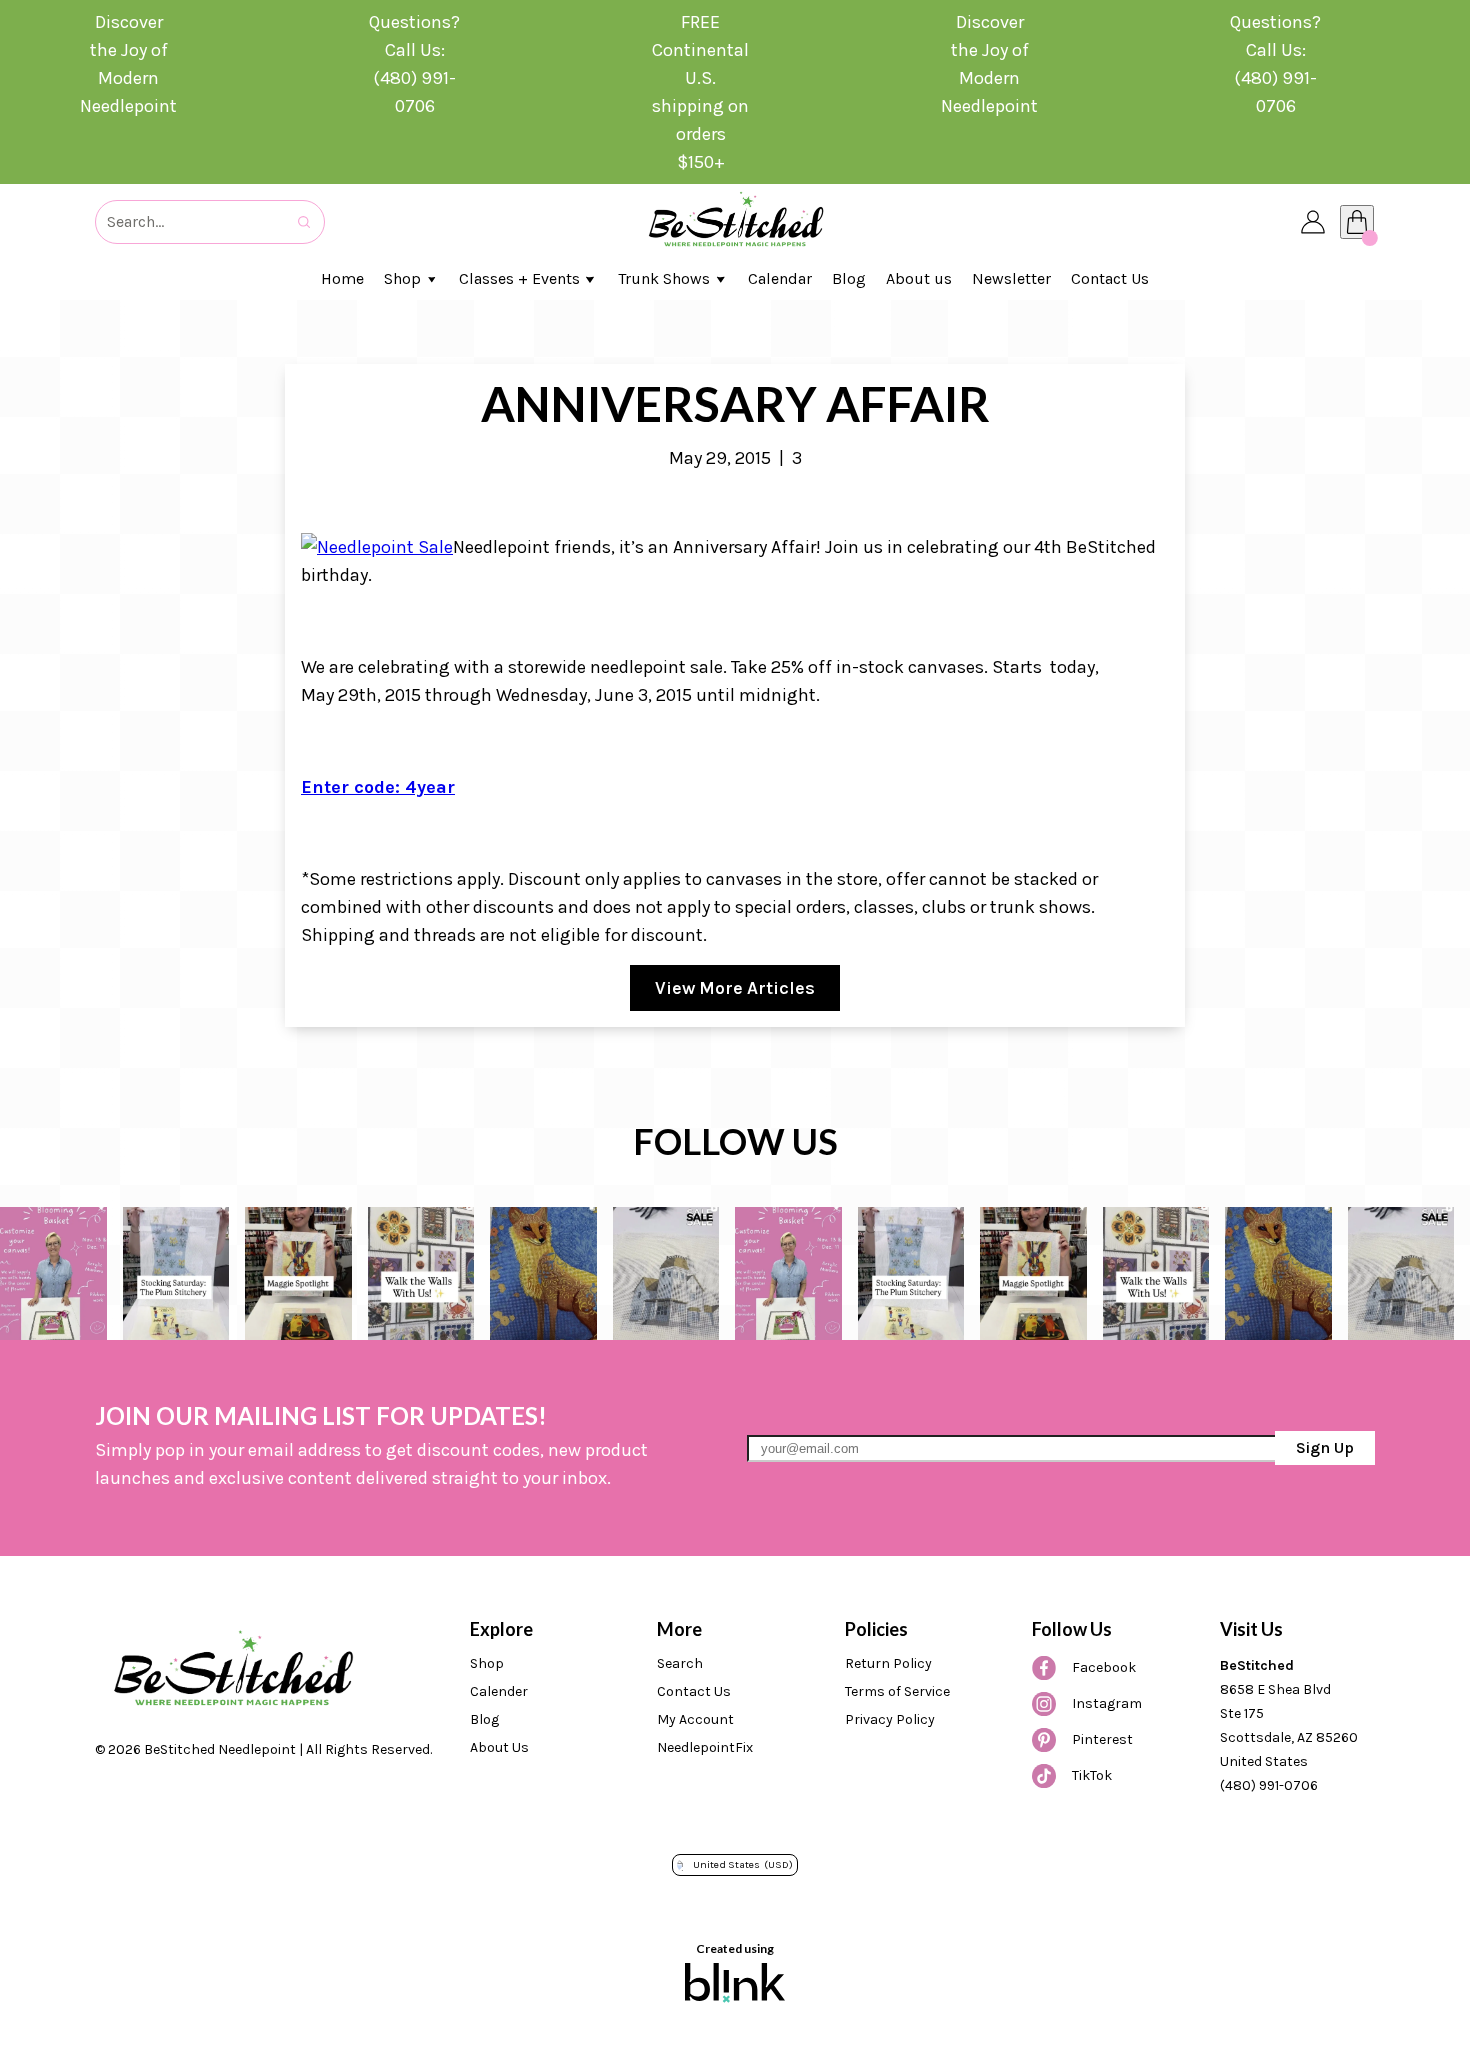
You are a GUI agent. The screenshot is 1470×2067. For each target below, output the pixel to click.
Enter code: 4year (378, 787)
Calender (499, 1691)
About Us (499, 1747)
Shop (487, 1663)
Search (680, 1663)
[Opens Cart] (1357, 222)
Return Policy (888, 1663)
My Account (695, 1719)
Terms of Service (897, 1691)
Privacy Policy (890, 1719)
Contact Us (694, 1691)
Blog (484, 1719)
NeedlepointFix (705, 1747)
